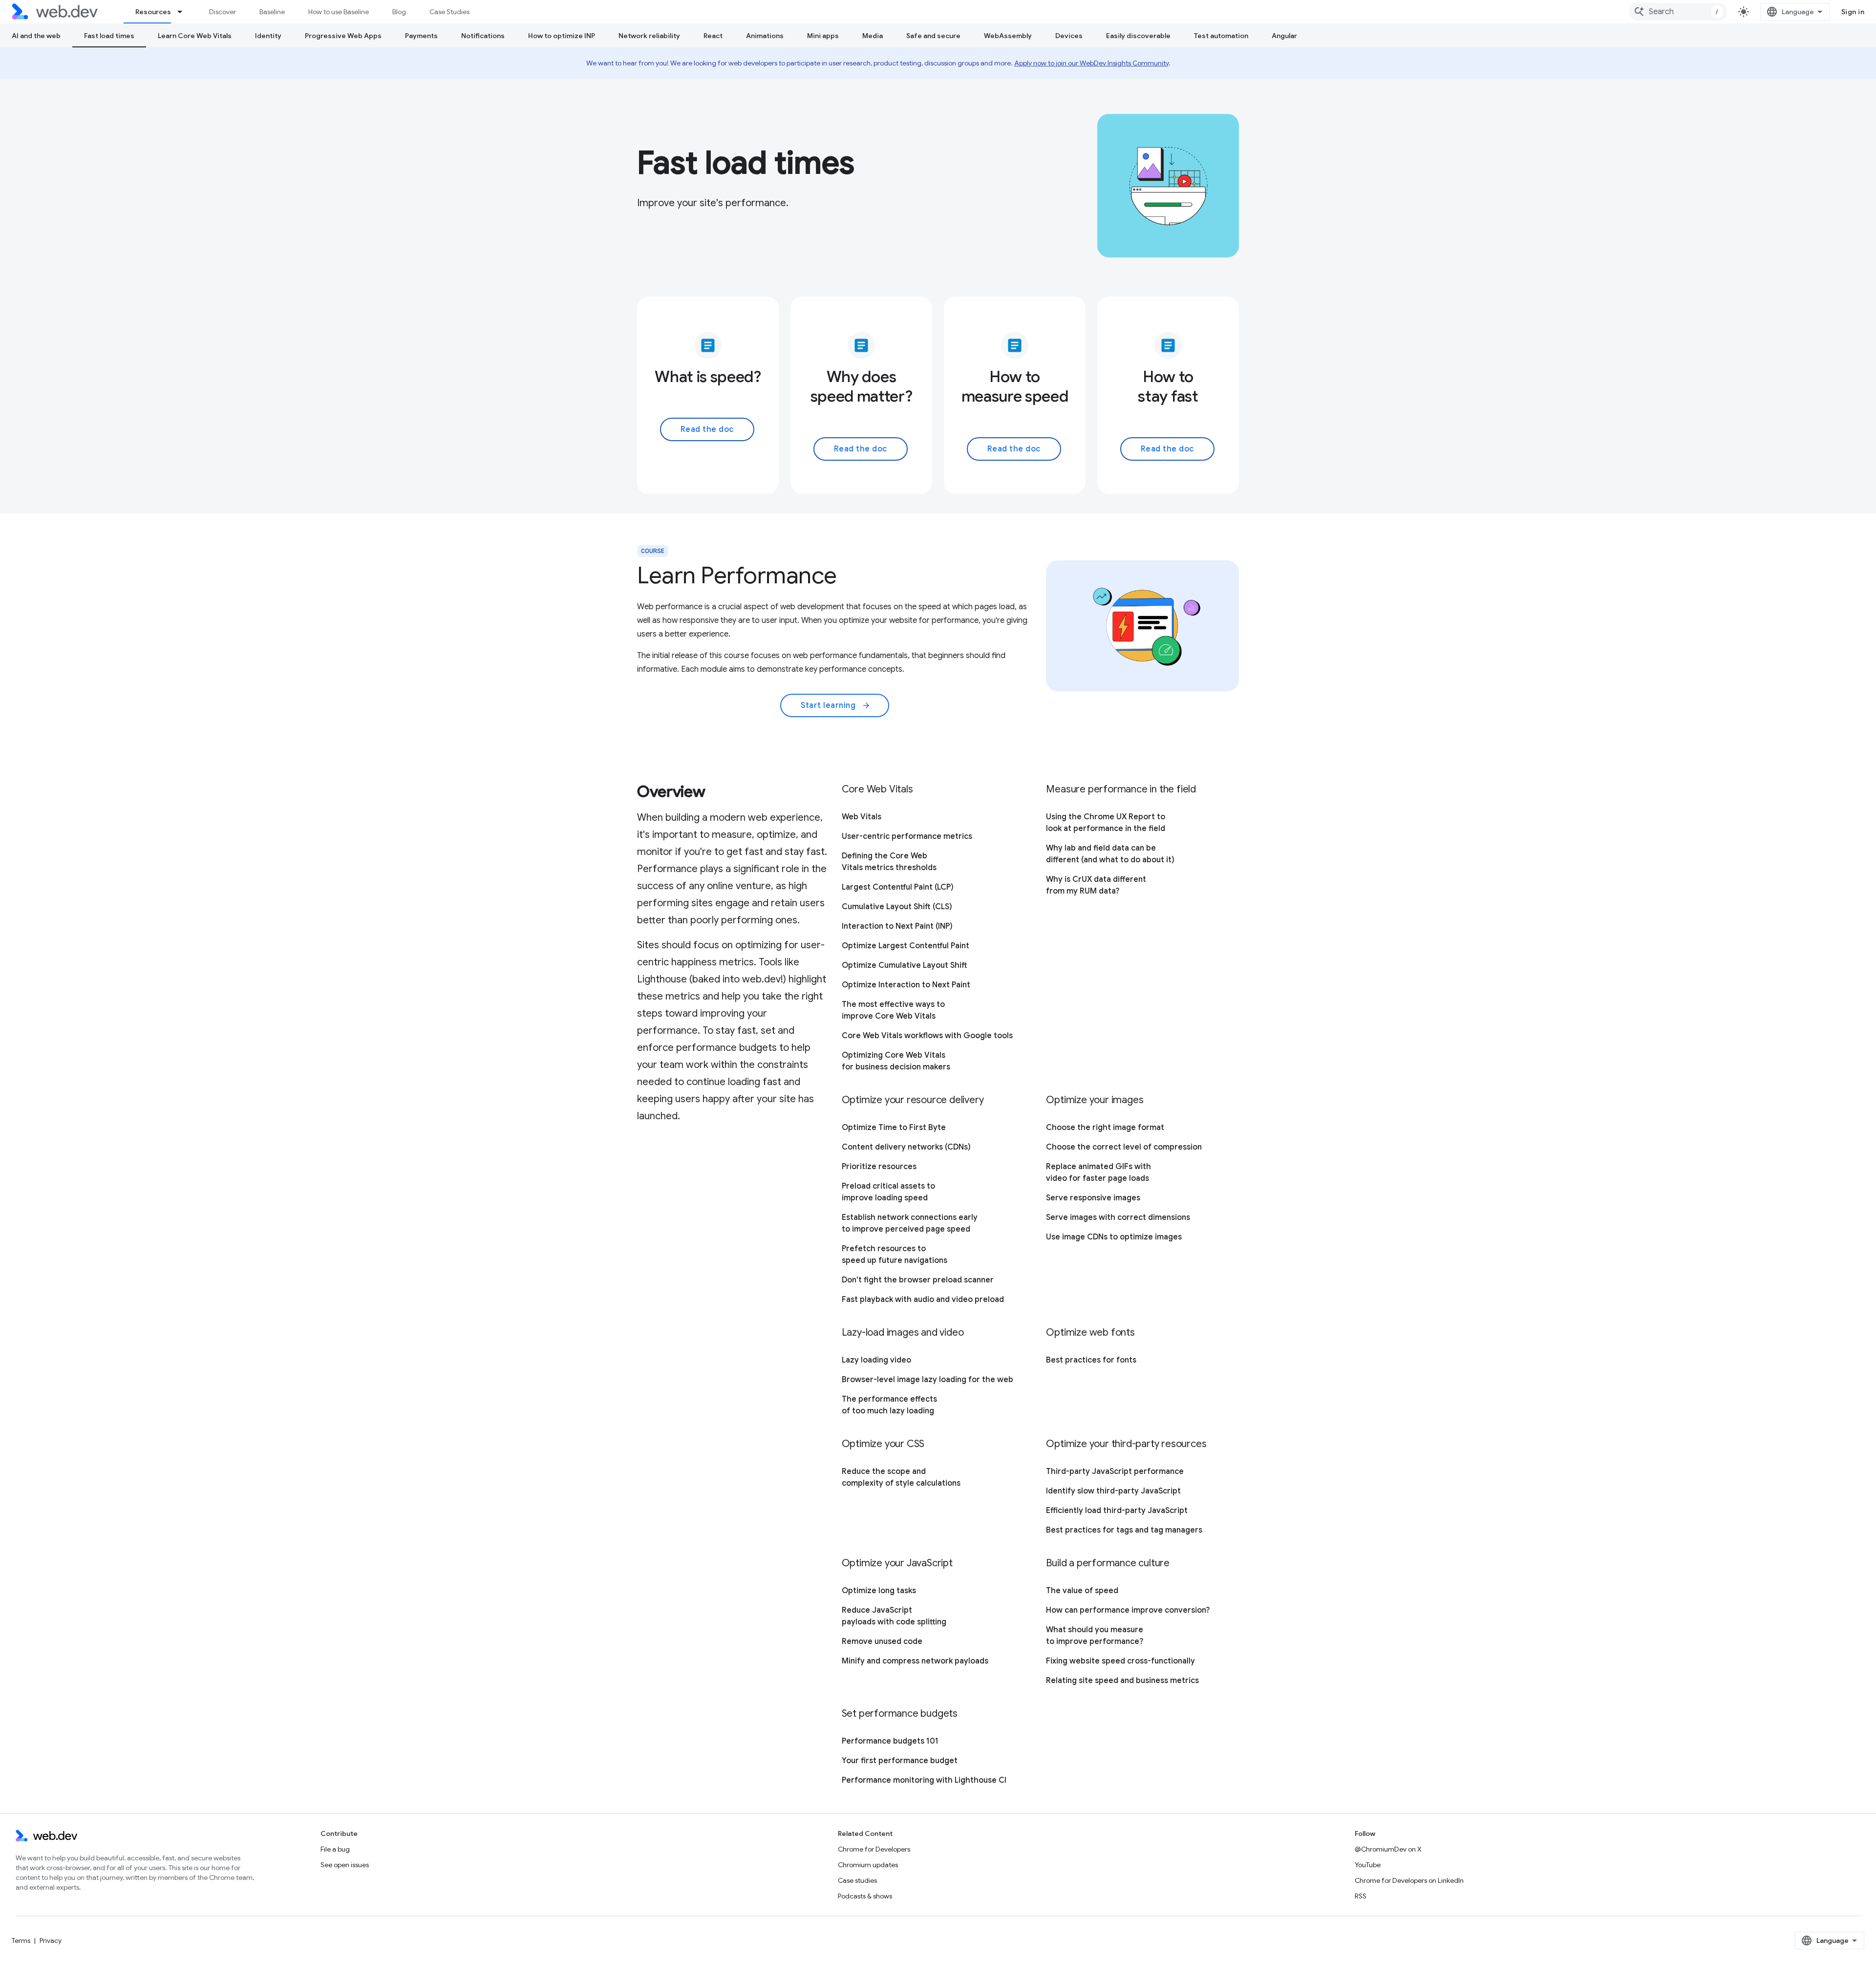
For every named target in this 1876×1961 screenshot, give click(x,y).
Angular (1284, 36)
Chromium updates (868, 1865)
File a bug (335, 1849)
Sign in (1853, 12)
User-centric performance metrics (907, 836)
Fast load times (109, 36)
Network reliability (649, 36)
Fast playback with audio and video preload (923, 1300)
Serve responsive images (1093, 1198)
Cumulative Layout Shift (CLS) (897, 907)
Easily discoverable (1138, 36)
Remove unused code (882, 1641)
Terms (21, 1940)
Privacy (51, 1940)
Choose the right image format (1105, 1128)
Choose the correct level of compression (1124, 1147)
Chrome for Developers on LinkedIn (1409, 1880)
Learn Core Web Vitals (195, 36)
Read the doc (707, 429)
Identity (268, 36)
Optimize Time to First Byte (894, 1128)
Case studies (857, 1880)
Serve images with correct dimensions (1118, 1217)
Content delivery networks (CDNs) (906, 1147)
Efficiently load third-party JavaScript (1117, 1511)
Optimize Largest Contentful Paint (906, 946)
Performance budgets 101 (890, 1741)
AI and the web (36, 36)
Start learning (836, 705)
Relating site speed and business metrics (1122, 1681)
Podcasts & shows (865, 1896)
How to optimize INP (562, 36)
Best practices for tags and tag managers (1124, 1530)
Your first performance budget (900, 1761)
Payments (421, 36)
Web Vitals (862, 817)
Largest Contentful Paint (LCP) (898, 887)
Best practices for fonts (1091, 1360)
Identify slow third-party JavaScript (1113, 1491)
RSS (1361, 1896)
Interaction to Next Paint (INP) (897, 926)
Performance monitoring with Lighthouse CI (924, 1780)
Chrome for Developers (874, 1849)
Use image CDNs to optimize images (1114, 1237)
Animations (765, 36)
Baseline (272, 12)
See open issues (345, 1865)
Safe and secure (933, 36)
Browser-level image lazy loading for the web (927, 1380)
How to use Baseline (339, 12)
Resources (153, 12)
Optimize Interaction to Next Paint (906, 985)
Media (873, 36)
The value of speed (1082, 1591)
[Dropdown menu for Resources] (184, 12)
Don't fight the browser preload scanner (918, 1280)
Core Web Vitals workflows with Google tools (927, 1036)
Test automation (1221, 36)
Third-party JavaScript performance (1115, 1471)
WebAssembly (1008, 36)
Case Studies (449, 12)
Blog (399, 12)
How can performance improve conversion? (1128, 1610)
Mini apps (823, 36)
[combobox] (1678, 12)
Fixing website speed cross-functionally (1120, 1661)
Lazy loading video (876, 1360)
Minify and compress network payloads (915, 1661)
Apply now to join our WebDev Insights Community (1091, 63)
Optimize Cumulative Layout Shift (905, 965)
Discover (223, 12)
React (713, 36)
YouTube (1368, 1865)
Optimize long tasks (879, 1591)
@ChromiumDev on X (1388, 1849)
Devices (1069, 36)
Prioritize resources (879, 1167)
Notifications (483, 36)
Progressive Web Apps (343, 36)
